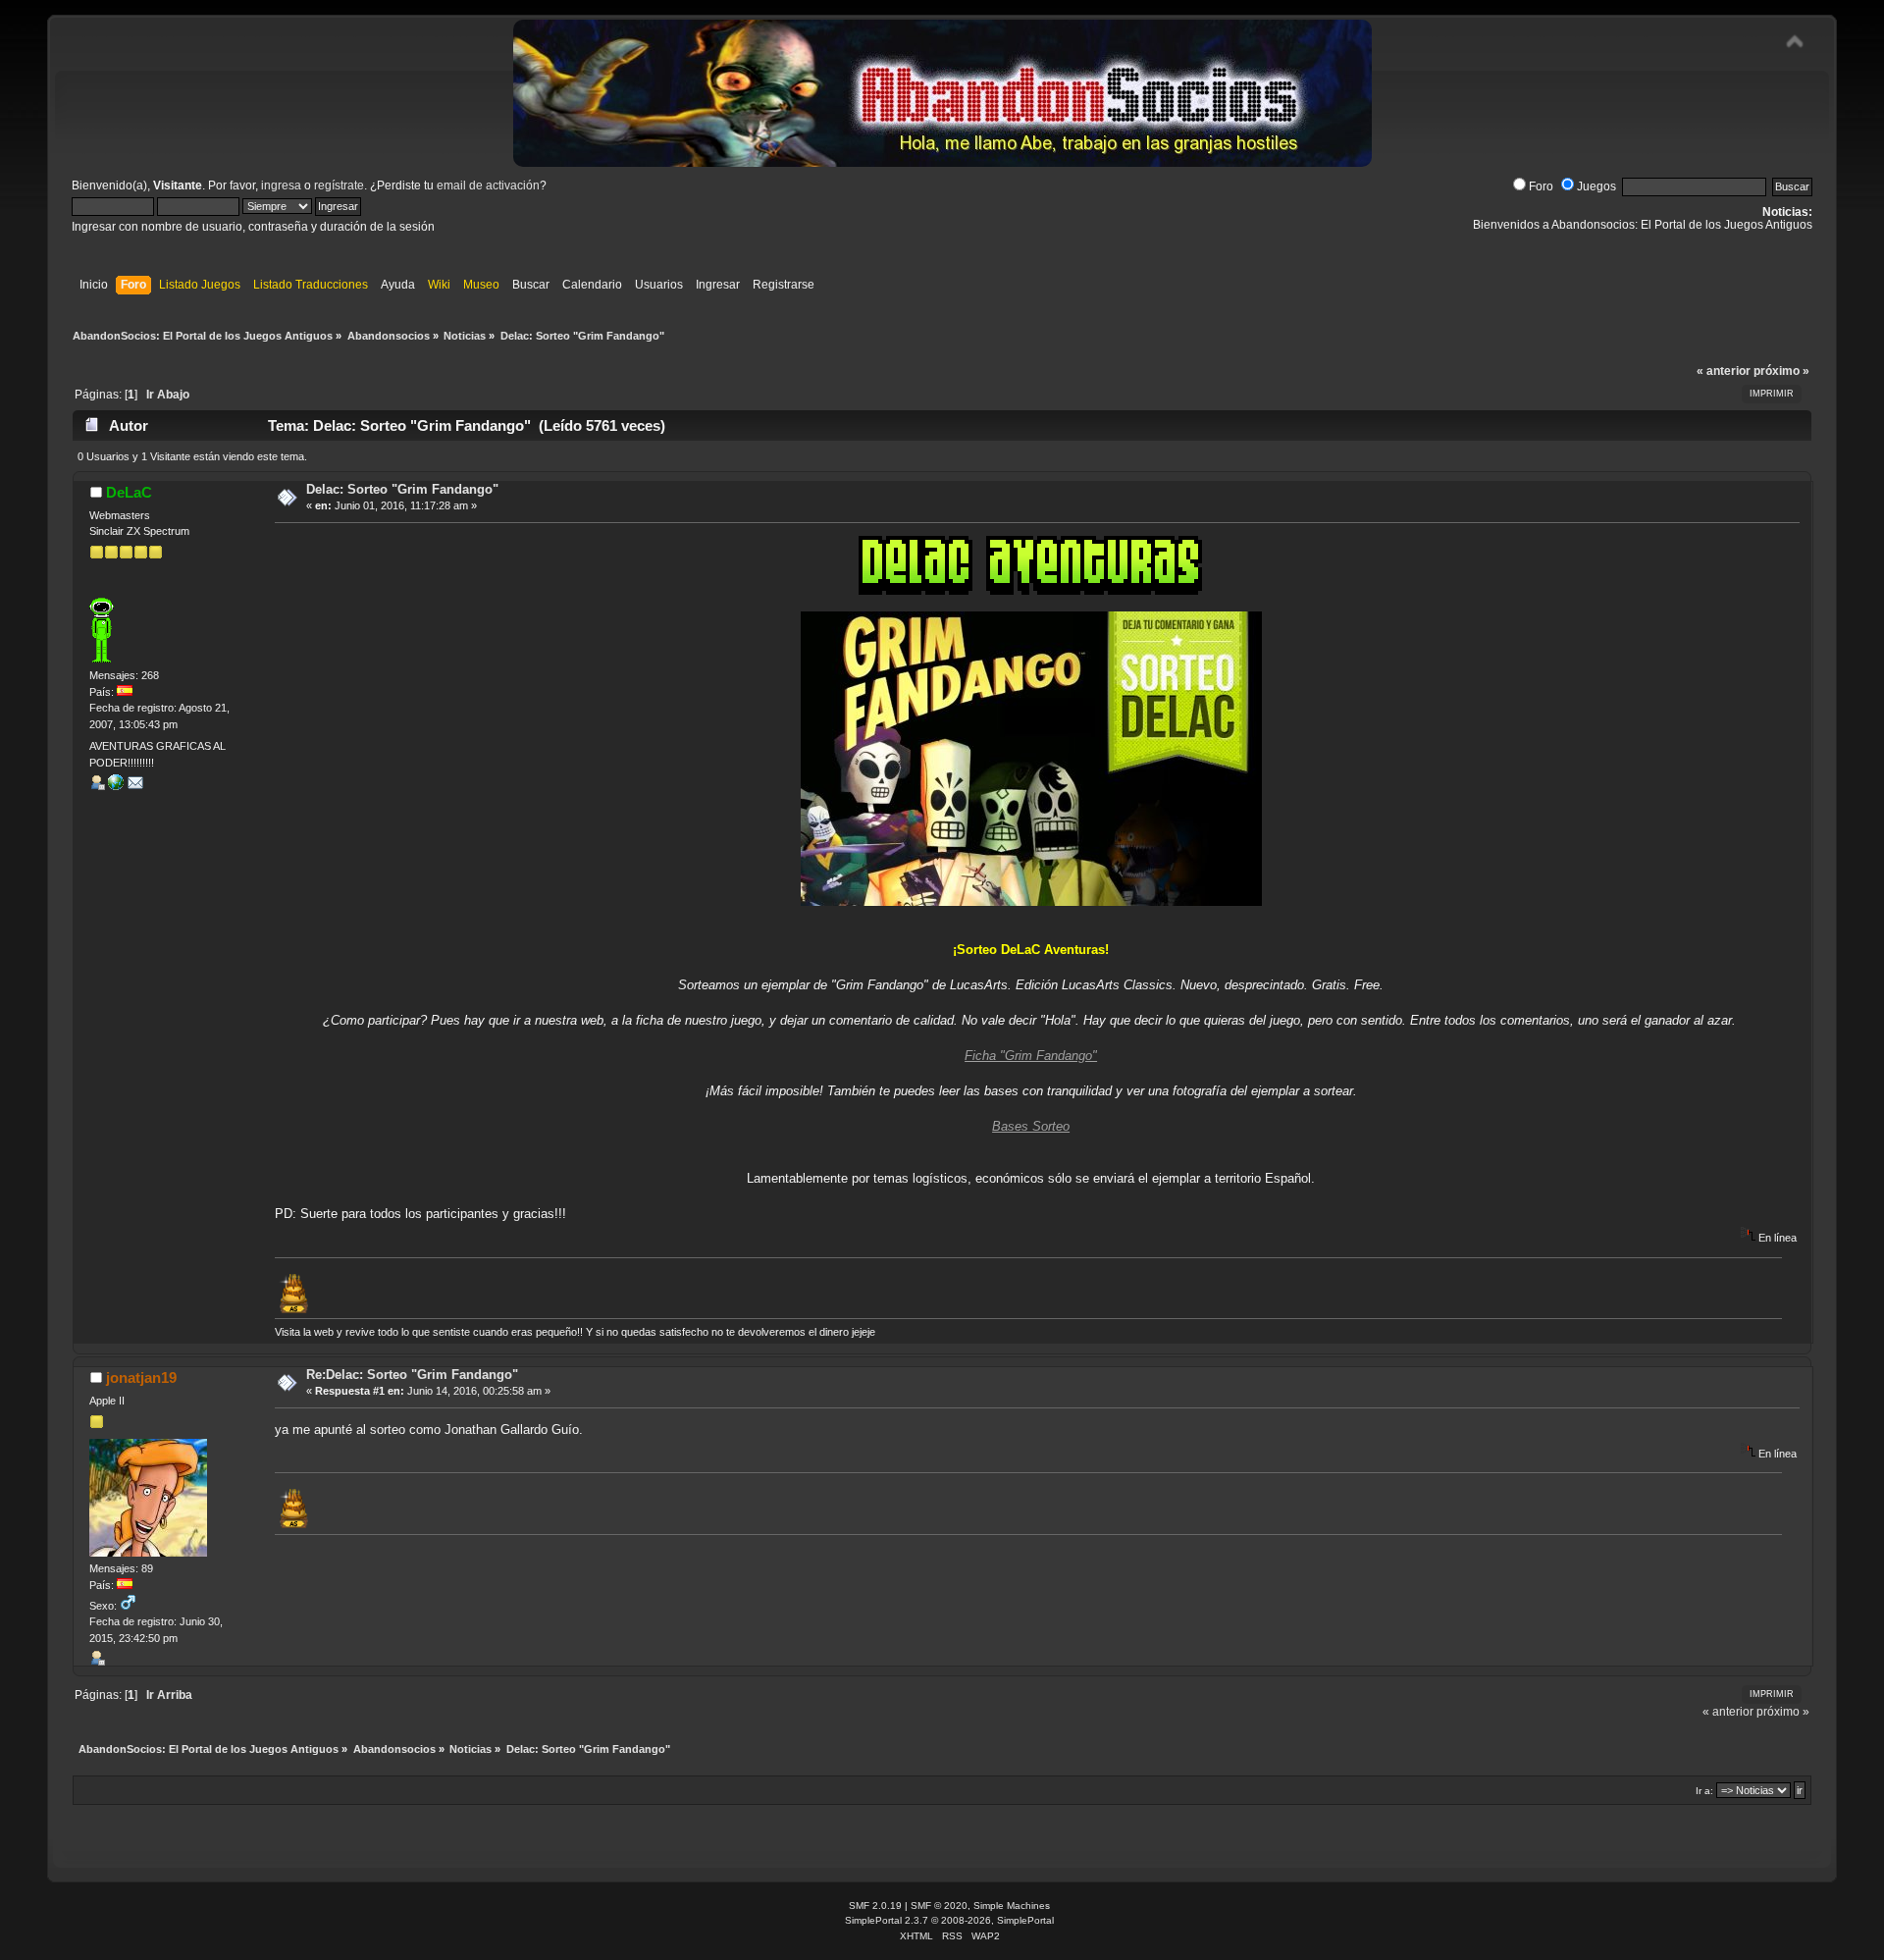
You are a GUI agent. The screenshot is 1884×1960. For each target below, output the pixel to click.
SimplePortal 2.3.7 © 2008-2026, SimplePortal (949, 1920)
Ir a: (1704, 1791)
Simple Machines (1012, 1906)
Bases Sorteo (1031, 1126)
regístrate (339, 185)
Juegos (1596, 186)
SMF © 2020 (939, 1906)
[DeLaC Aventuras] (116, 786)
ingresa (281, 185)
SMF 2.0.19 (875, 1906)
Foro (1541, 186)
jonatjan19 (141, 1377)
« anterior (1724, 371)
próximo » (1781, 371)
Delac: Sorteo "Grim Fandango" (402, 489)
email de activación (488, 185)
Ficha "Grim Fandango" (1031, 1056)
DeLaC (129, 492)
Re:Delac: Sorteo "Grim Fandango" (412, 1375)
